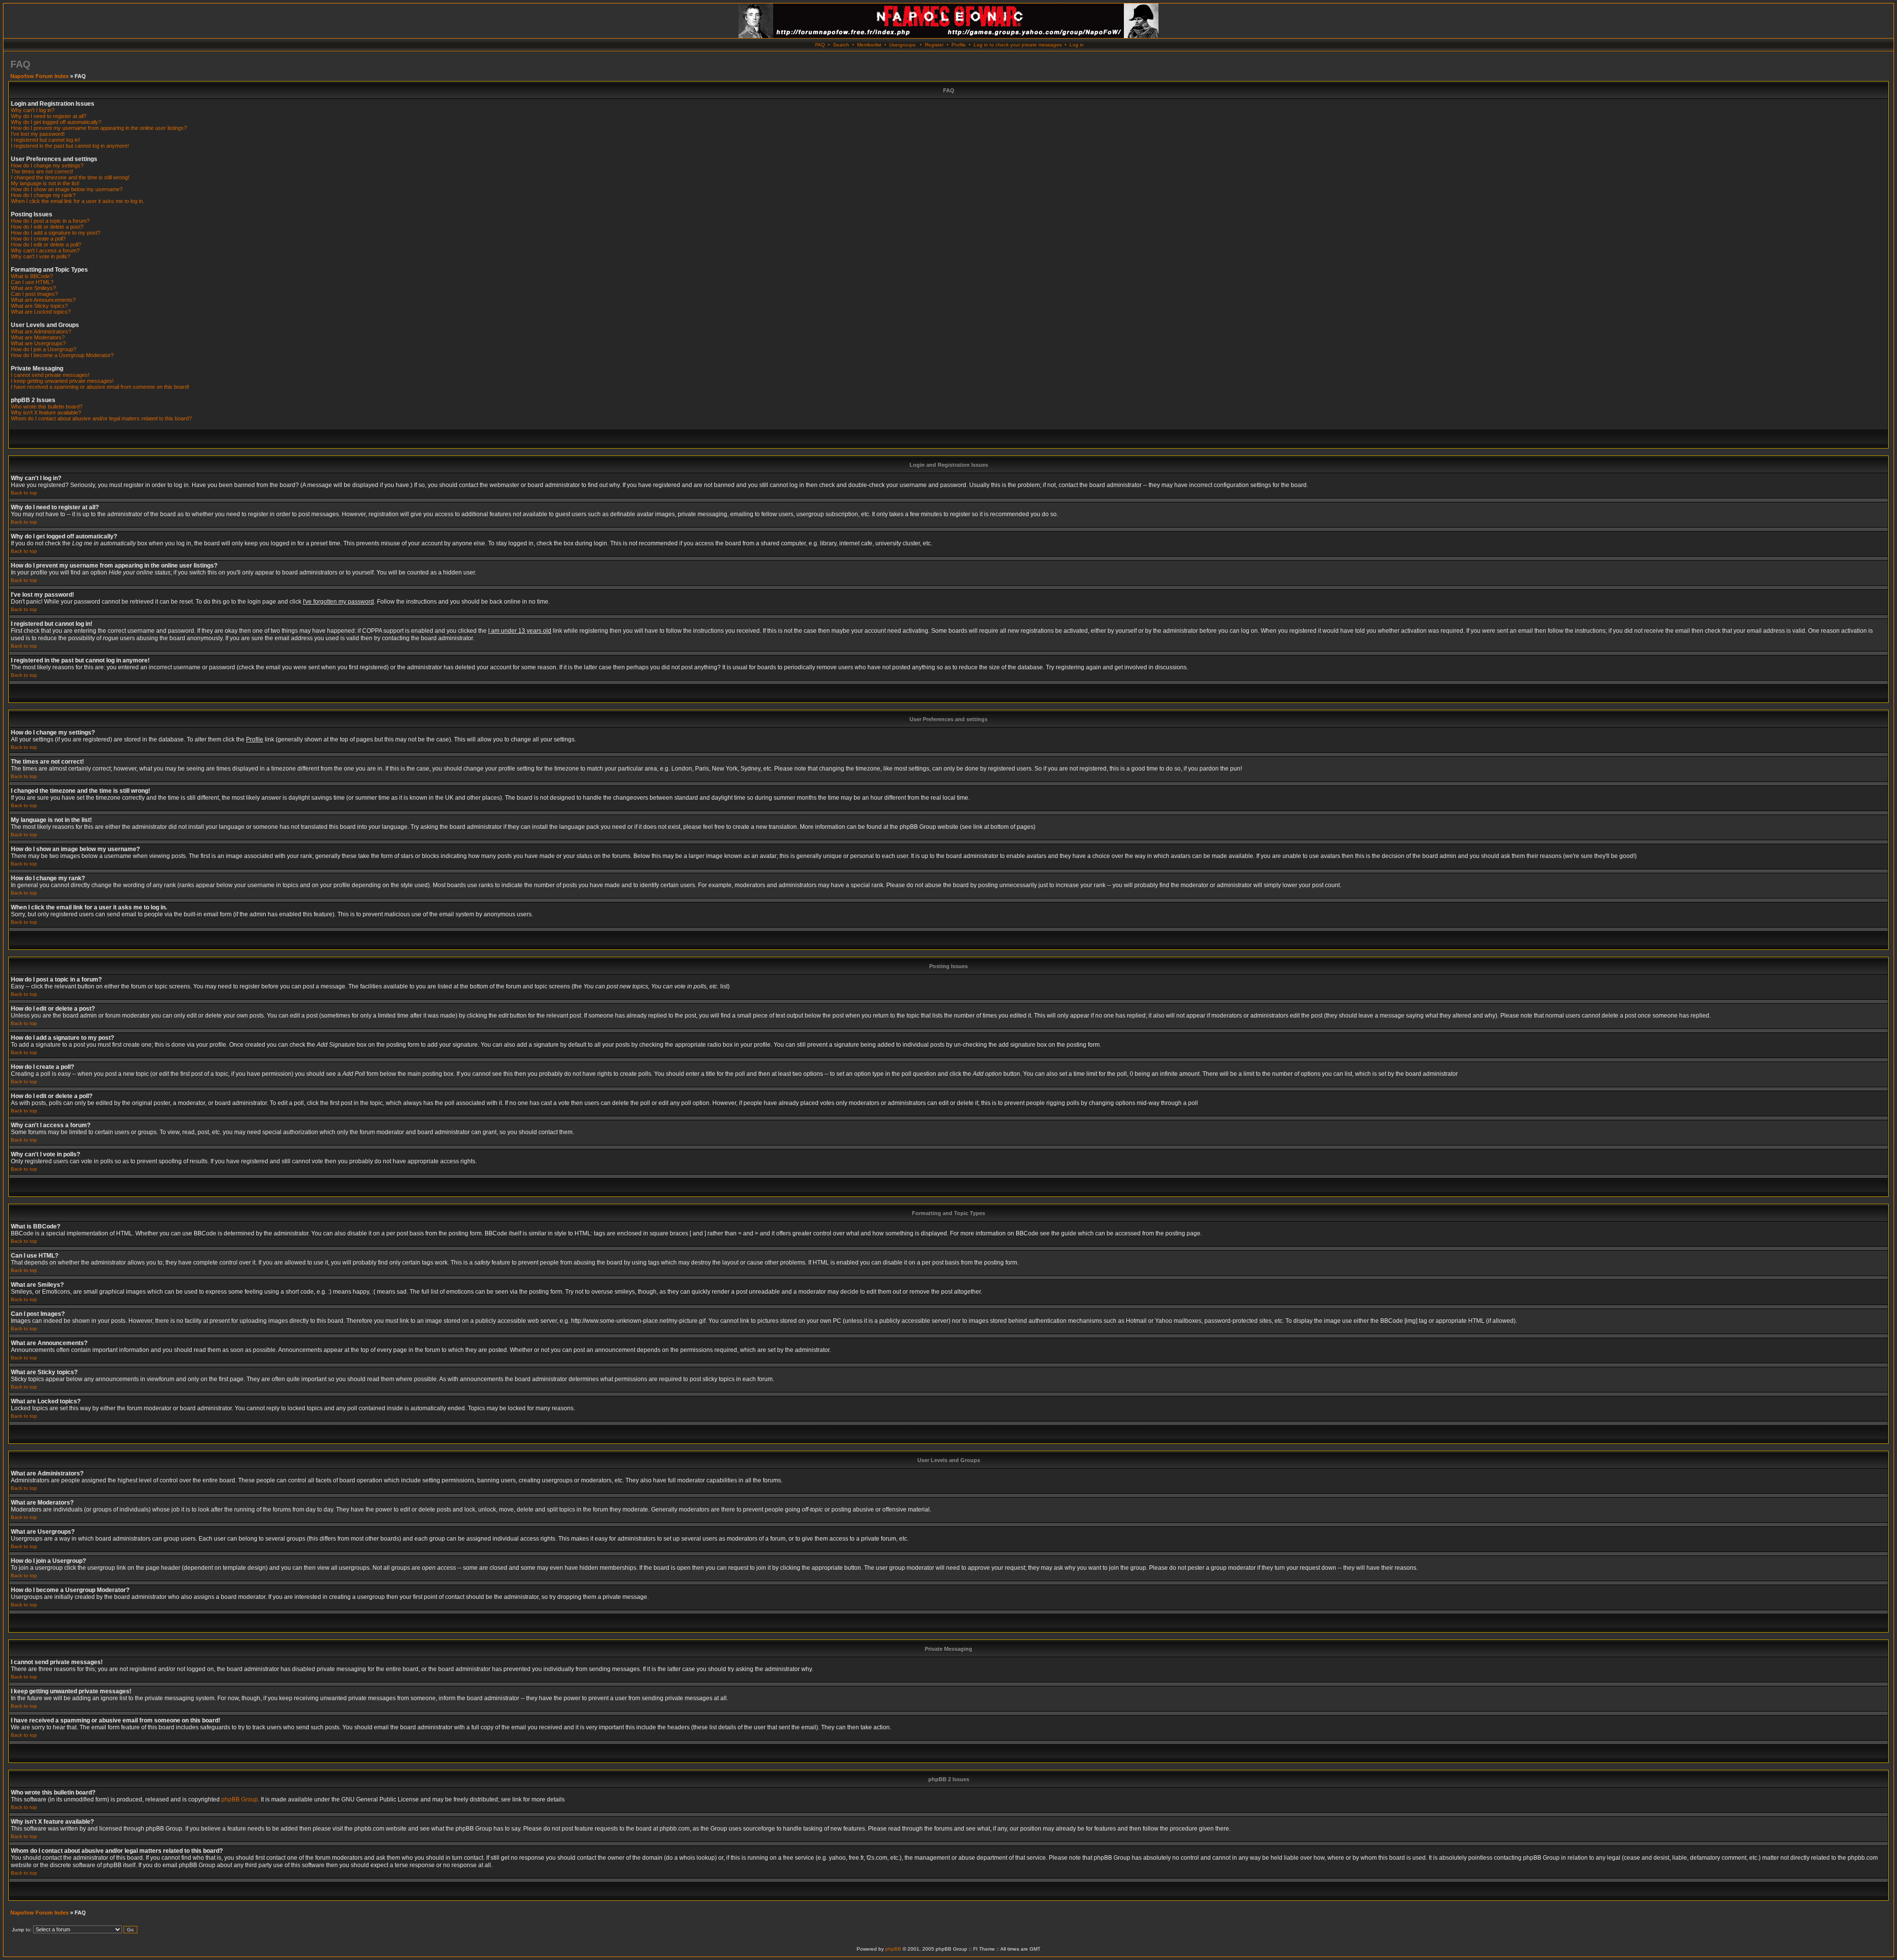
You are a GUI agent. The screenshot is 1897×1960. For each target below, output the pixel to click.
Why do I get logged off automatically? (56, 122)
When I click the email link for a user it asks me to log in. (78, 201)
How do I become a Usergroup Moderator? (62, 355)
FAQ (820, 45)
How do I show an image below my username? (67, 189)
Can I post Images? (34, 294)
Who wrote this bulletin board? (47, 407)
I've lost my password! (38, 134)
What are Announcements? (43, 300)
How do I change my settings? (47, 165)
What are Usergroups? (38, 343)
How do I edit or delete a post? (47, 227)
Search (841, 45)
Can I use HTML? (32, 282)
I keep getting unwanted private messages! (62, 381)
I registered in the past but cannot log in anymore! (70, 146)
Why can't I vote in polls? (41, 256)
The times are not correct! (42, 171)
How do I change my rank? (43, 195)
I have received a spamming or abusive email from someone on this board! (100, 387)
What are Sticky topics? (39, 306)
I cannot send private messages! (50, 375)
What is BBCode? (32, 276)
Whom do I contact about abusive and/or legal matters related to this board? (101, 418)
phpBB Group (240, 1799)
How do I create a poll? (38, 239)
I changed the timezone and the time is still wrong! (70, 177)
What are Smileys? (33, 288)
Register (934, 45)
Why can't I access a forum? (45, 250)
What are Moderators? (38, 337)
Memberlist (869, 45)
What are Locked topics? (41, 312)
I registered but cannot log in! (45, 140)
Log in (1077, 45)
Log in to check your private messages (1018, 45)
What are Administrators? (41, 331)
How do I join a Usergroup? (43, 349)
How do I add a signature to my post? (56, 233)
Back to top (24, 493)
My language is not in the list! (45, 183)
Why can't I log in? (33, 110)
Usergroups (902, 45)
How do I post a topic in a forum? (50, 221)
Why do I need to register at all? (49, 116)
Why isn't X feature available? (46, 412)
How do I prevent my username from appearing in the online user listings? (99, 128)
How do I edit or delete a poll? (46, 245)
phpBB (893, 1949)
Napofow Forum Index (40, 76)
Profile (959, 45)
